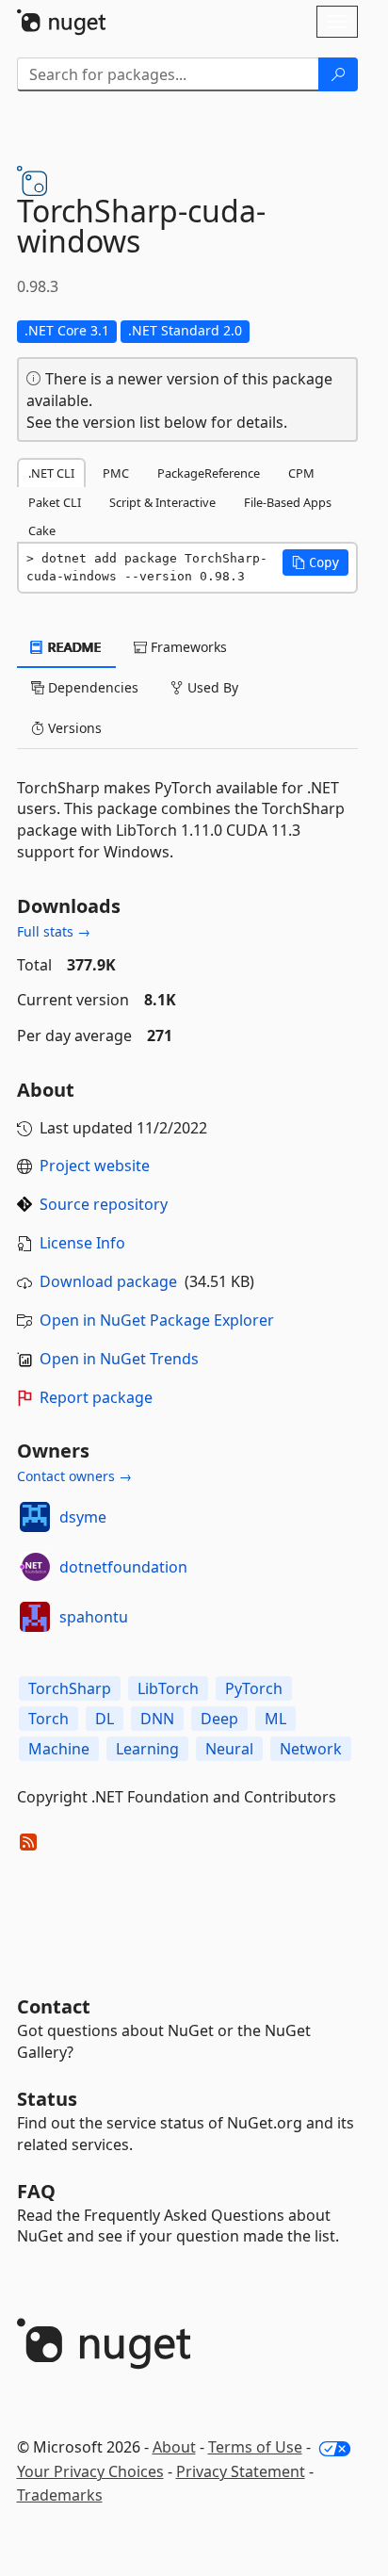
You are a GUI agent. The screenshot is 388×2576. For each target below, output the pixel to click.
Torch (48, 1719)
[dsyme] (35, 1517)
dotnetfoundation (123, 1567)
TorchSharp (70, 1688)
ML (275, 1719)
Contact (54, 2006)
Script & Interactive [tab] (162, 502)
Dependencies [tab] (91, 687)
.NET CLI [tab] (51, 473)
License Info (82, 1243)
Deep (219, 1719)
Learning (147, 1749)
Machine (59, 1749)
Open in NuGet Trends (119, 1359)
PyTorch (254, 1688)
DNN (157, 1719)
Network (311, 1749)
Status (47, 2099)
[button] (315, 562)
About (174, 2447)
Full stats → (54, 931)
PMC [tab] (116, 473)
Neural (229, 1749)
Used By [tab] (211, 687)
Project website (95, 1166)
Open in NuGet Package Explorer (157, 1320)
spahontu (94, 1617)
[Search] (338, 74)
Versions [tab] (73, 728)
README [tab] (73, 647)
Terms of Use (255, 2447)
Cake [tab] (42, 530)
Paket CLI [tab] (55, 502)
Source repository (104, 1204)
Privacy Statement (241, 2471)
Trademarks (60, 2495)
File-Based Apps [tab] (288, 502)
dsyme (83, 1517)
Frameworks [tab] (187, 647)
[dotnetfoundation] (35, 1567)
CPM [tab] (301, 473)
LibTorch (168, 1688)
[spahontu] (35, 1617)
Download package (108, 1281)
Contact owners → (74, 1476)
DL (105, 1719)
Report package (96, 1397)
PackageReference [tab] (209, 473)
